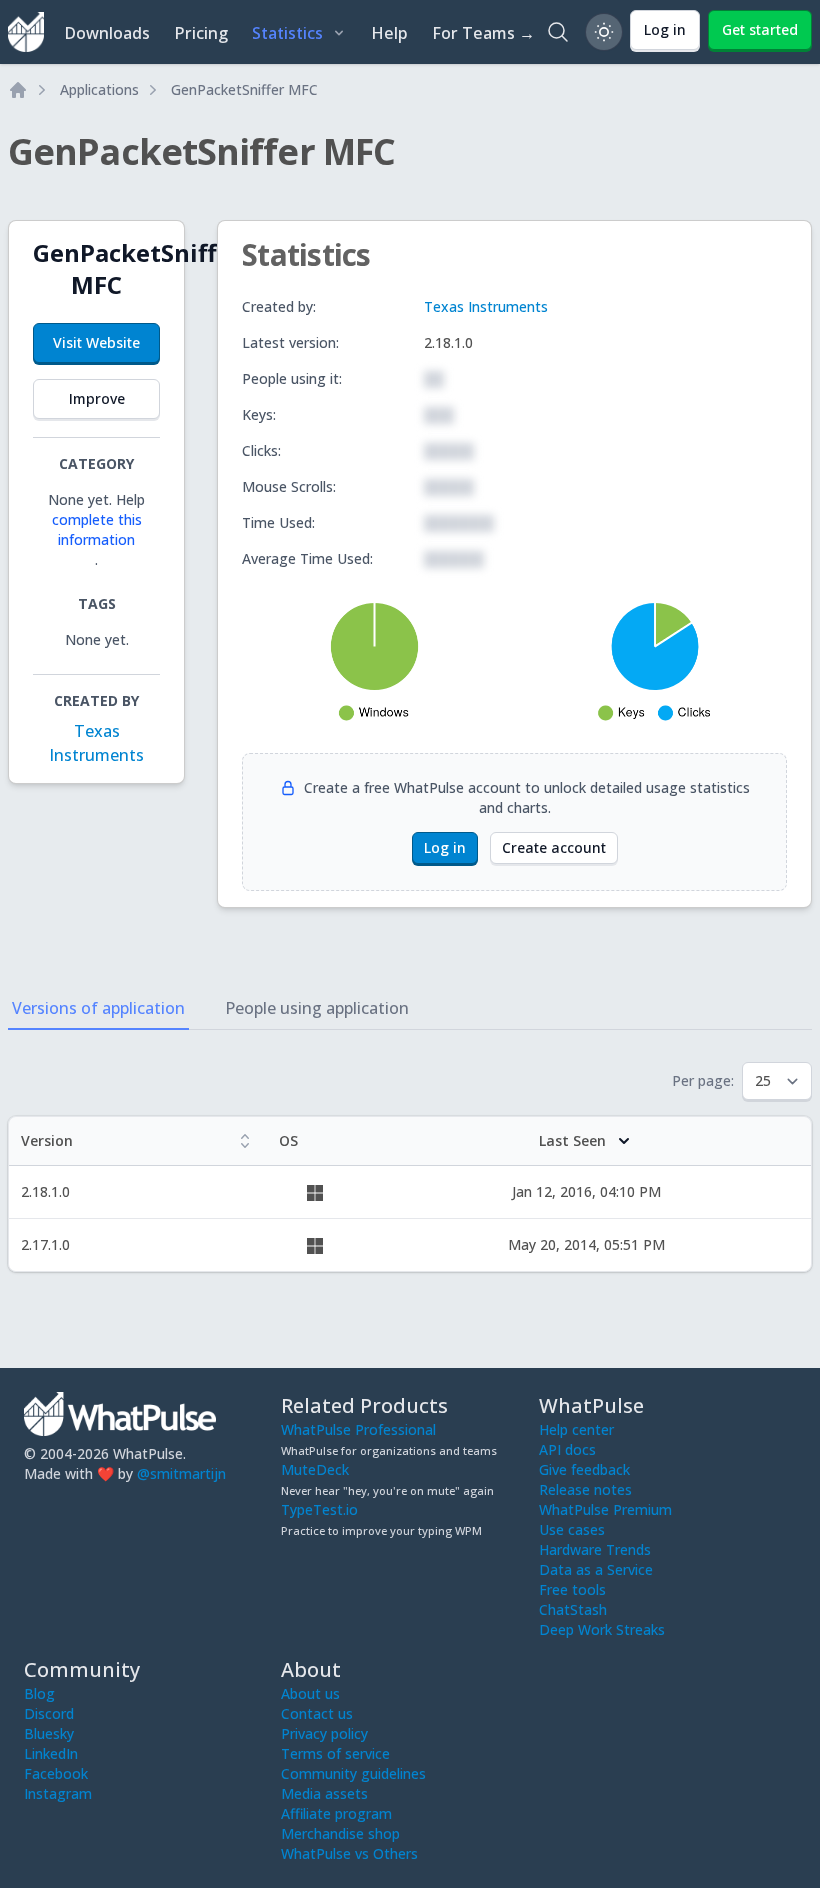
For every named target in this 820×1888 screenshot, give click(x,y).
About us (310, 1693)
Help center (576, 1429)
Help (389, 33)
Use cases (572, 1529)
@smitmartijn (181, 1473)
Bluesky (49, 1733)
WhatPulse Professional (358, 1429)
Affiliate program (336, 1813)
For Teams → (483, 33)
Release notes (585, 1489)
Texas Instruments (486, 306)
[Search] (558, 32)
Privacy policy (324, 1733)
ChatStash (573, 1609)
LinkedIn (51, 1753)
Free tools (572, 1589)
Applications (99, 89)
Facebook (56, 1773)
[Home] (18, 90)
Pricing (201, 33)
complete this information (97, 529)
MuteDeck (315, 1469)
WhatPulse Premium (605, 1509)
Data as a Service (596, 1569)
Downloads (107, 33)
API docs (567, 1449)
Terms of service (335, 1753)
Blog (39, 1693)
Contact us (317, 1713)
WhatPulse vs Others (349, 1853)
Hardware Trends (595, 1549)
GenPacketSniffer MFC (244, 89)
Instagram (58, 1793)
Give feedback (584, 1469)
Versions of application (98, 1008)
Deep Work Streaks (602, 1629)
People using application (317, 1008)
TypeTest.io (319, 1509)
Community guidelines (353, 1773)
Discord (49, 1713)
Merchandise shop (340, 1833)
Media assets (324, 1793)
